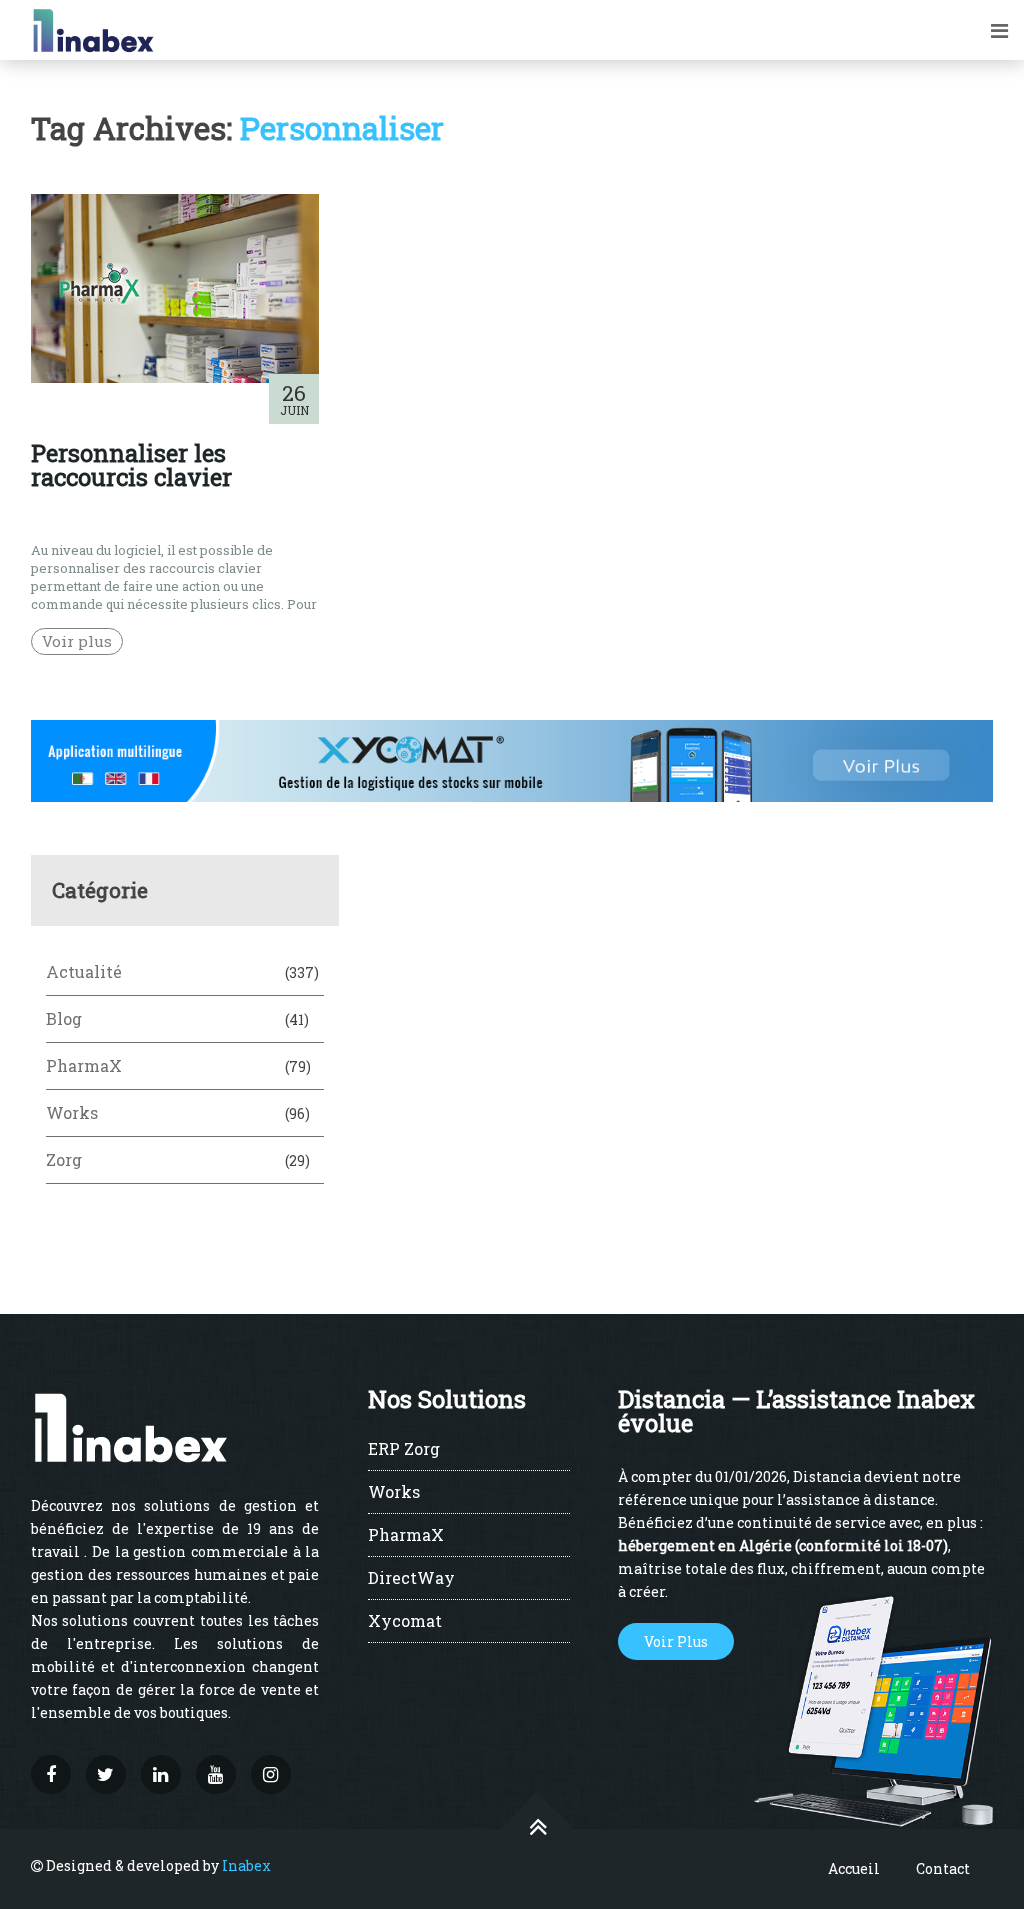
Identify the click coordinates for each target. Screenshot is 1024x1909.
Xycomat (405, 1622)
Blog (64, 1018)
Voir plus (77, 641)
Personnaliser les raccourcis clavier (131, 465)
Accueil (854, 1868)
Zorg (64, 1159)
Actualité (84, 971)
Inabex (246, 1865)
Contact (943, 1868)
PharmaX (84, 1065)
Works (72, 1112)
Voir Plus (676, 1641)
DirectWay (411, 1579)
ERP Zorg (404, 1450)
